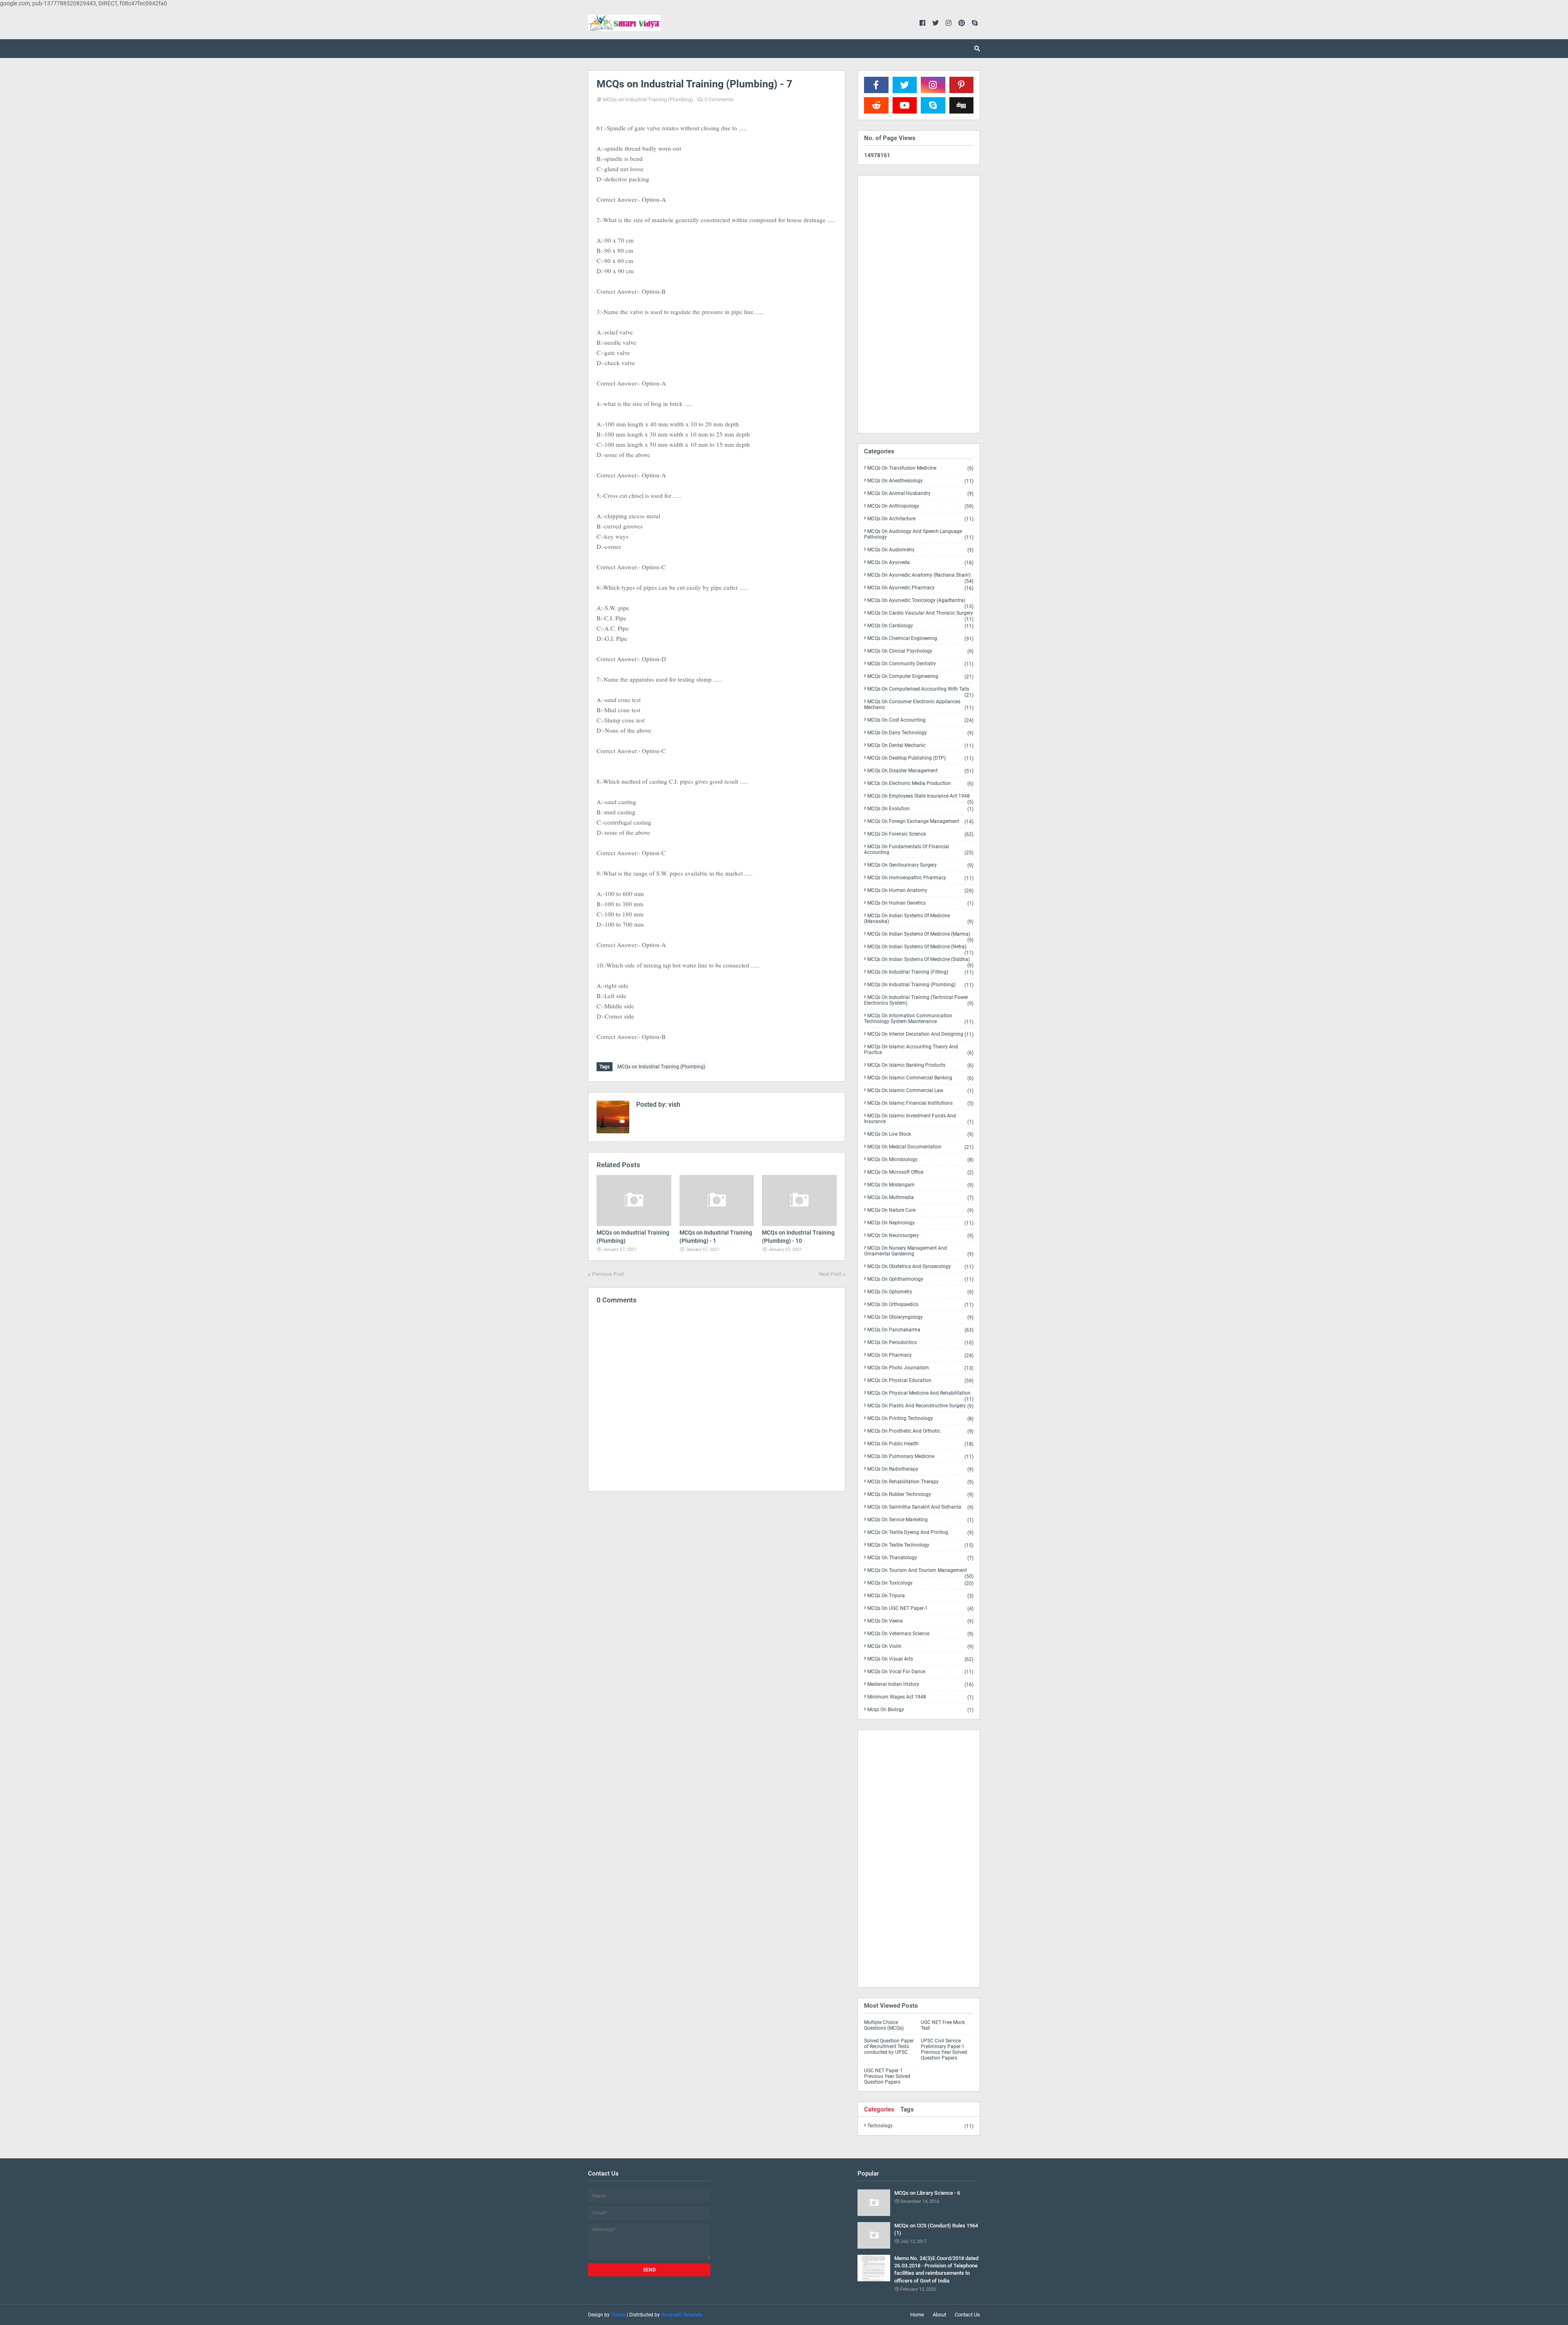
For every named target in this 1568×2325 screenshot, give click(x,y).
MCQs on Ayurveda (920, 563)
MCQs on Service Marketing (920, 1520)
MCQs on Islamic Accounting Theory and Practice (919, 1050)
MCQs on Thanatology (920, 1558)
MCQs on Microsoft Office (920, 1172)
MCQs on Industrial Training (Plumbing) (648, 99)
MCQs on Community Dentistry (920, 664)
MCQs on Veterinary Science (920, 1634)
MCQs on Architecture (920, 519)
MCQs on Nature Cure (920, 1210)
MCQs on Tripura (920, 1596)
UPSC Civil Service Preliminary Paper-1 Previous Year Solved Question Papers (944, 2049)
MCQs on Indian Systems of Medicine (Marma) (920, 936)
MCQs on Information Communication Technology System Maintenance (919, 1019)
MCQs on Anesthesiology (920, 481)
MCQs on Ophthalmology (920, 1279)
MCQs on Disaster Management (920, 771)
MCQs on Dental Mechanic (920, 746)
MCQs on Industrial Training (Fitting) (920, 972)
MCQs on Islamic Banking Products (920, 1065)
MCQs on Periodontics (920, 1343)
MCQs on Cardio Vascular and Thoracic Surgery (920, 615)
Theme (618, 2315)
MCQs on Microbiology (920, 1160)
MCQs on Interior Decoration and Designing (920, 1034)
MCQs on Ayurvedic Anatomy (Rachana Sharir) (920, 577)
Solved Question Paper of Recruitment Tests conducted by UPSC (889, 2046)
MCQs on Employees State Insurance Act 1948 (920, 798)
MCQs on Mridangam (920, 1185)
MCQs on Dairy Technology (920, 733)
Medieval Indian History (920, 1684)
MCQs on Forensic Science (920, 834)
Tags (907, 2109)
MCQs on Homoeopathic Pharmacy (920, 878)
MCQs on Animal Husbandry (920, 494)
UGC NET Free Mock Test (943, 2025)
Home (917, 2315)
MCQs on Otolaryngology (920, 1317)
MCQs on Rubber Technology (920, 1495)
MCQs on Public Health (920, 1444)
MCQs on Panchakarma (920, 1330)
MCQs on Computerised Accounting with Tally (920, 691)
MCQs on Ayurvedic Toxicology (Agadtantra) (920, 602)
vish (674, 1105)
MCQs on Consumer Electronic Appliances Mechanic (919, 705)
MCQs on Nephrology (920, 1223)
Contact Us (967, 2315)
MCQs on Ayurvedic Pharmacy (920, 588)
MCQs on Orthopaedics (920, 1305)
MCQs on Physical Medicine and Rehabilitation (920, 1395)
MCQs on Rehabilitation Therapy (920, 1482)
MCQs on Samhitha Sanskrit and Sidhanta (920, 1507)
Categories (879, 2109)
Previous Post (608, 1274)
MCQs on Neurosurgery (920, 1236)
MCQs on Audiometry (920, 550)
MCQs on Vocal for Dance (920, 1672)
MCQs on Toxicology (920, 1583)
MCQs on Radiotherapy (920, 1469)
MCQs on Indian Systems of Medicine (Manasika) (919, 919)
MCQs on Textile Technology (920, 1545)
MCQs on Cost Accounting (920, 720)
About (939, 2315)
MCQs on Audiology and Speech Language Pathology (919, 534)
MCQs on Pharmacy (920, 1355)
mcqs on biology (920, 1710)
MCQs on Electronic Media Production (920, 784)
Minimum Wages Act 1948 (920, 1697)
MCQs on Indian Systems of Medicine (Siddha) (920, 961)
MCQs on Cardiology (920, 626)
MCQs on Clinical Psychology (920, 651)
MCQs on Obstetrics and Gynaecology (920, 1267)
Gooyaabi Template (682, 2315)
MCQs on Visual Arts (920, 1659)
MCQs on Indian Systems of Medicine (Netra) (920, 948)
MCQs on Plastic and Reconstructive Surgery (920, 1406)
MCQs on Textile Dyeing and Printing (920, 1533)
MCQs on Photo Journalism (920, 1368)
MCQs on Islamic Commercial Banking (920, 1078)
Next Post (830, 1274)
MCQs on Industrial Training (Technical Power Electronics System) (919, 1000)
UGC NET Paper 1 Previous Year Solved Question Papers (887, 2076)
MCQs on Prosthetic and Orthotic (920, 1431)
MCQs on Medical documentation (920, 1147)
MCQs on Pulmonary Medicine (920, 1457)
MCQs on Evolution (920, 809)
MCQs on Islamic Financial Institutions (920, 1103)
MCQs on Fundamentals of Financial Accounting (919, 850)
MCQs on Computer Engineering (920, 677)
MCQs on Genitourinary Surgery (920, 865)
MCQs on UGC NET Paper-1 (920, 1608)
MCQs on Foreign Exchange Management (920, 821)
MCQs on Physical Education (920, 1381)
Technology (920, 2126)
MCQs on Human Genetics (920, 903)
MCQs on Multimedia (920, 1198)
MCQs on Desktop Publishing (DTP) (920, 758)
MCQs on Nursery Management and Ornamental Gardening (919, 1251)
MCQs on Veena (920, 1621)
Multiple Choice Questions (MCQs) (884, 2025)
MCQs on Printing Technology (920, 1419)
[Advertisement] (717, 1569)
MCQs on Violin (920, 1646)
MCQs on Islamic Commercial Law (920, 1091)
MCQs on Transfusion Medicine (920, 468)
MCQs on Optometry (920, 1292)
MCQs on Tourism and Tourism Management (920, 1572)
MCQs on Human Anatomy (920, 891)
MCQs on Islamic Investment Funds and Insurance (919, 1119)
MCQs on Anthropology (920, 506)
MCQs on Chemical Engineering (920, 639)
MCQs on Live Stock (920, 1134)
